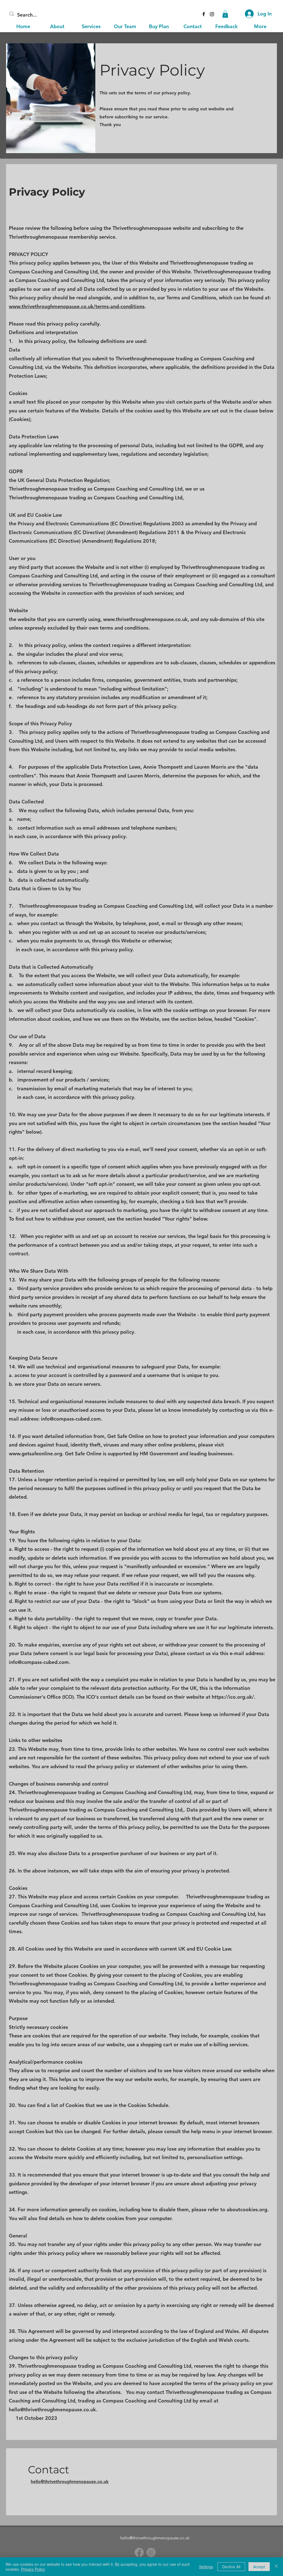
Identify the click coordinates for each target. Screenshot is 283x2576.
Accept (259, 2567)
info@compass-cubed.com (71, 1419)
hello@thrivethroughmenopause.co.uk (52, 2409)
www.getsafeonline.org (36, 1454)
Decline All (231, 2567)
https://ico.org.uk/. (234, 1697)
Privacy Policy (33, 2569)
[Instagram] (212, 14)
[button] (225, 14)
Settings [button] (206, 2567)
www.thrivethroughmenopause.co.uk (145, 619)
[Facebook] (139, 2552)
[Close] (276, 2567)
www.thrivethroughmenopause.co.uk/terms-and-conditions (77, 306)
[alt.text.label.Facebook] (204, 14)
